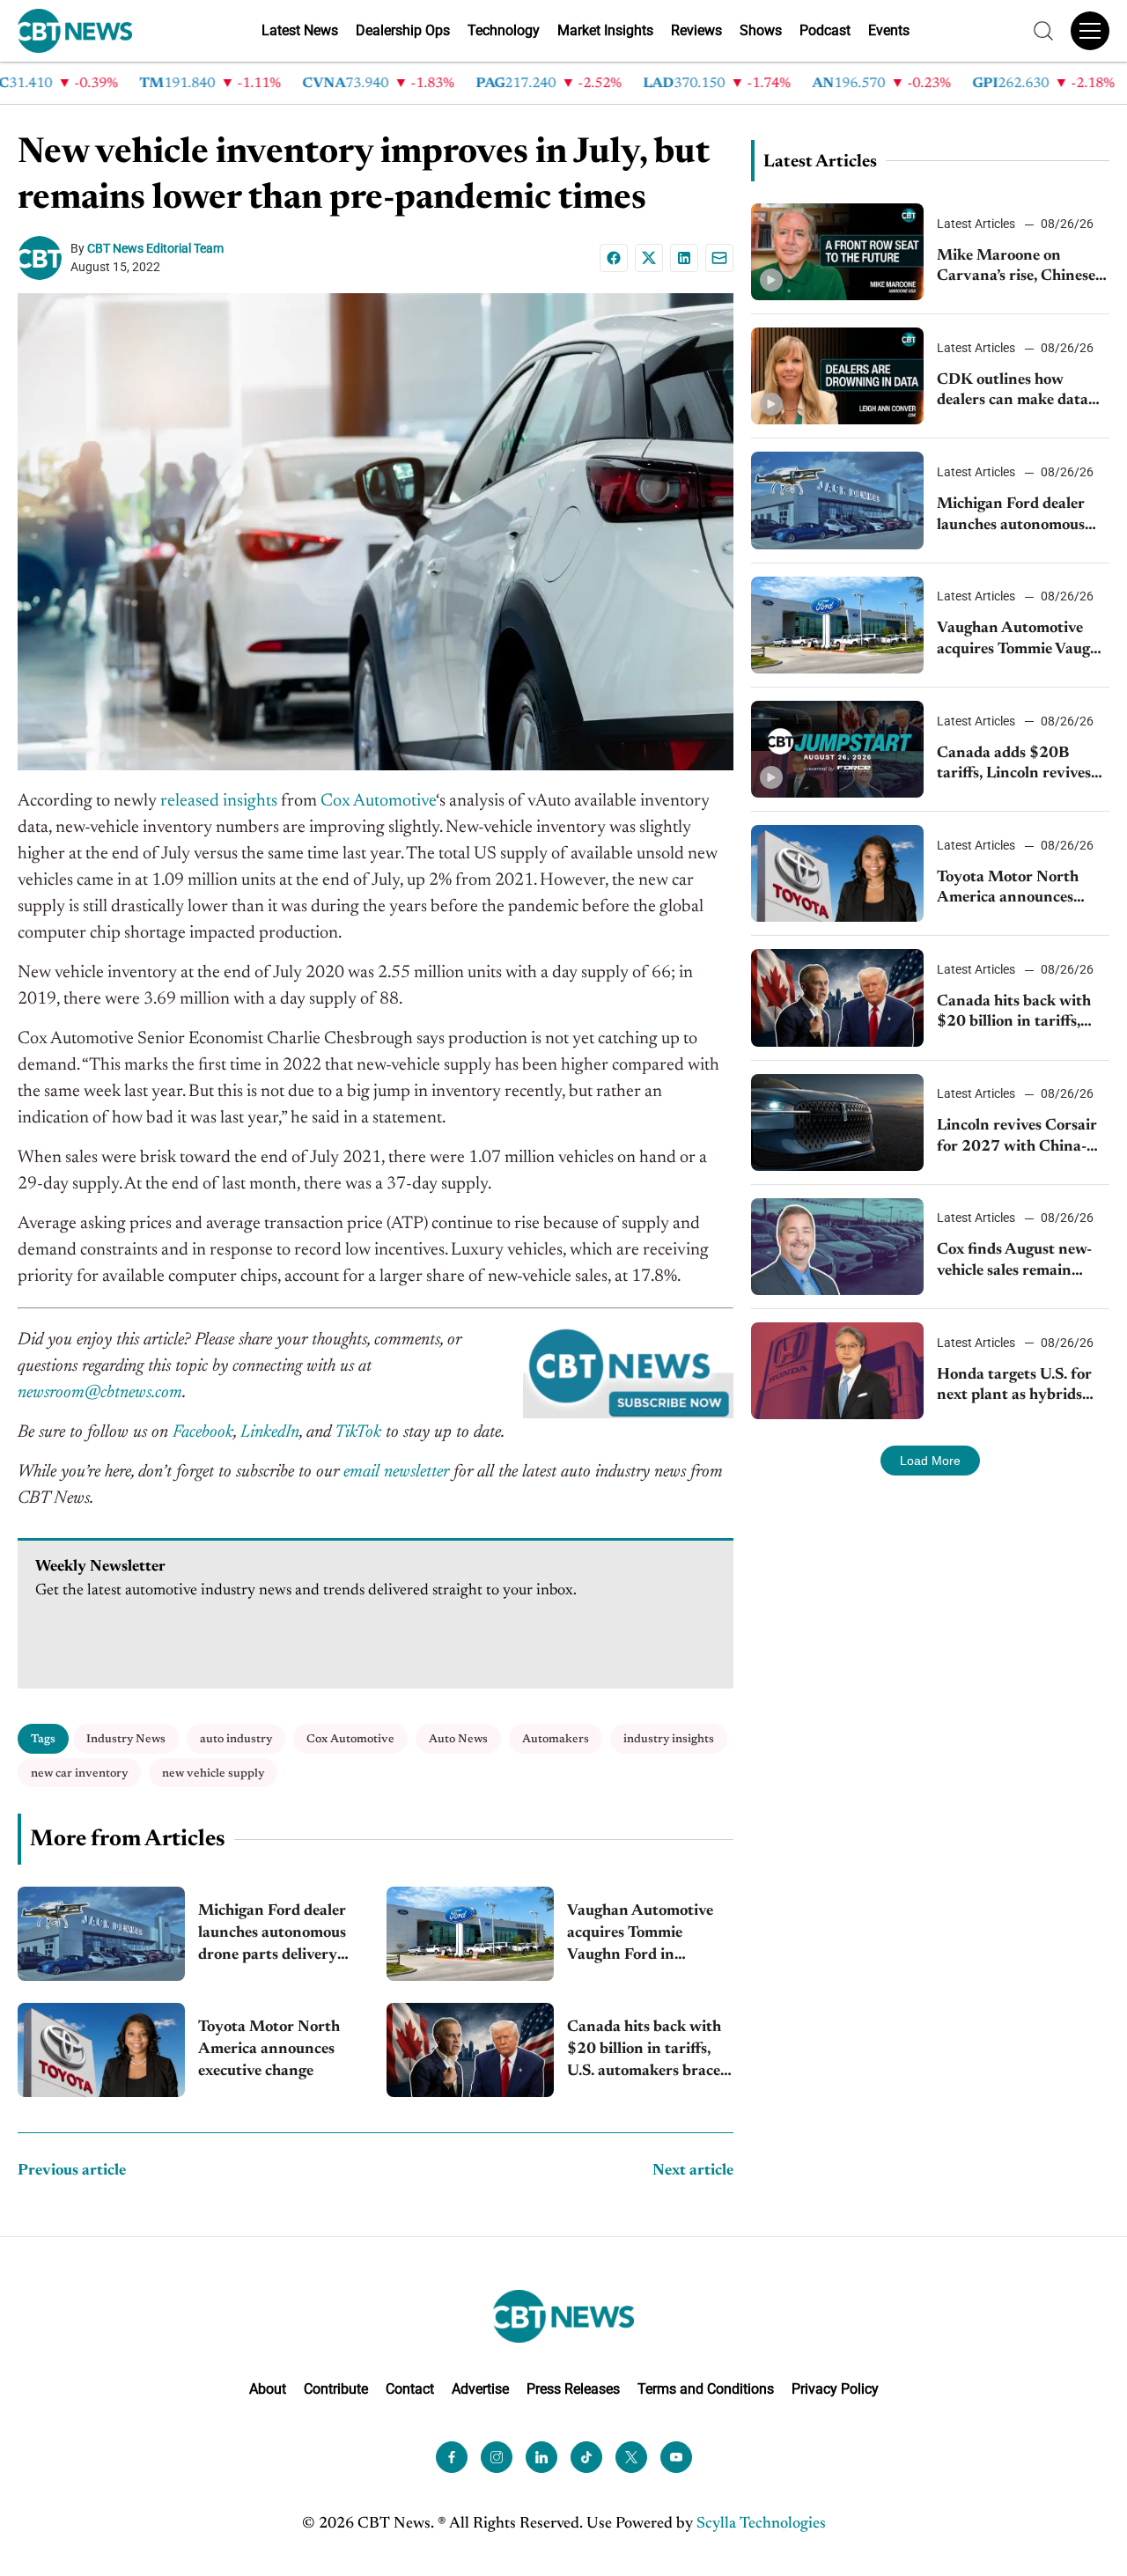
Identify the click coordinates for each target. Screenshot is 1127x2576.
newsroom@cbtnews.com (100, 1393)
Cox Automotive (350, 1739)
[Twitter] (631, 2457)
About (268, 2389)
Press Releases (573, 2389)
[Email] (719, 258)
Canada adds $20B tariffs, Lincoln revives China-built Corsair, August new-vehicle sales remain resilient (1021, 765)
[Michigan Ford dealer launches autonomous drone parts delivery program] (101, 1934)
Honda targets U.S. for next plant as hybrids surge (1014, 1387)
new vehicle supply (213, 1774)
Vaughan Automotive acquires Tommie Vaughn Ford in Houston (640, 1936)
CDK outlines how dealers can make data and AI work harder (1013, 392)
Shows (761, 30)
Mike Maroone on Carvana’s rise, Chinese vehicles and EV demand (1020, 268)
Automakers (556, 1739)
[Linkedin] (684, 258)
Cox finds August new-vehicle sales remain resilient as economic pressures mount (1014, 1262)
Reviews (696, 30)
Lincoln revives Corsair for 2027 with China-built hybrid (1017, 1138)
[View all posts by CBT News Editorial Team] (44, 258)
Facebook (203, 1432)
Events (889, 30)
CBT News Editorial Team (155, 248)
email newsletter (396, 1472)
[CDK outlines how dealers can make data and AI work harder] (837, 376)
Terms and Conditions (706, 2389)
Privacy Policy (835, 2389)
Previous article (72, 2171)
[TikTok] (586, 2457)
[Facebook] (614, 258)
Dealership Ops (403, 30)
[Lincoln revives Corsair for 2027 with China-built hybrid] (837, 1122)
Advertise (480, 2389)
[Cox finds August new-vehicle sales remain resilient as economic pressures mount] (837, 1247)
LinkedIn (270, 1432)
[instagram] (497, 2457)
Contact (410, 2389)
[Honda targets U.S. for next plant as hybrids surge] (837, 1371)
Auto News (458, 1739)
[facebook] (452, 2457)
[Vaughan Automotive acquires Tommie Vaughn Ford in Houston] (470, 1934)
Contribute (336, 2389)
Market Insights (605, 30)
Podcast (825, 30)
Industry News (126, 1739)
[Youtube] (676, 2457)
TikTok (358, 1432)
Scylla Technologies (761, 2524)
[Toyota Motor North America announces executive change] (101, 2050)
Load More (930, 1461)
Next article (693, 2171)
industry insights (669, 1739)
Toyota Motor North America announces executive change (269, 2050)
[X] (649, 258)
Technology (504, 30)
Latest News (300, 30)
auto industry (236, 1739)
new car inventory (79, 1774)
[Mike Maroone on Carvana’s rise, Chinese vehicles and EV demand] (837, 252)
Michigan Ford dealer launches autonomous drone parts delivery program (272, 1936)
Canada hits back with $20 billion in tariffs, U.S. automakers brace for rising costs (644, 2052)
